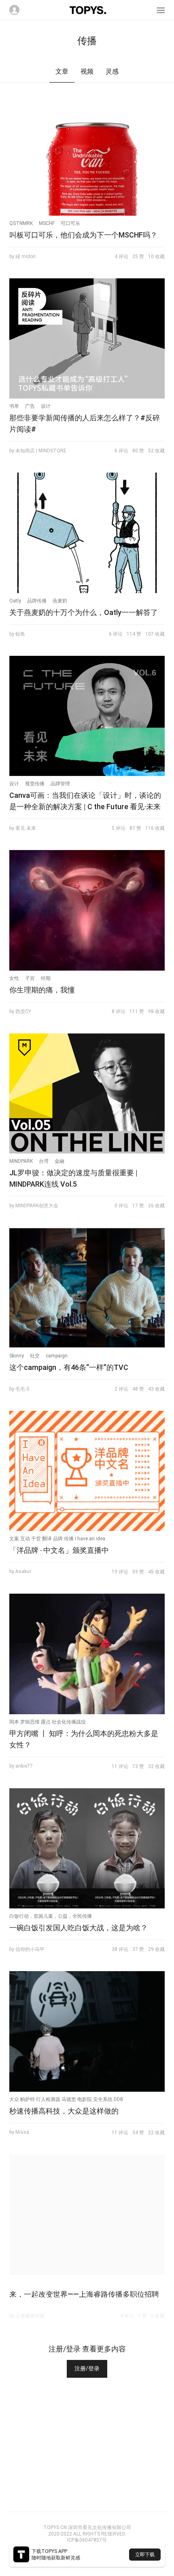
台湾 (44, 1161)
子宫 (30, 978)
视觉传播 (35, 784)
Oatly (15, 601)
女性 (14, 978)
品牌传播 (37, 601)
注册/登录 (87, 2368)
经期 (46, 978)
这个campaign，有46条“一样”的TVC (69, 1367)
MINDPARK (21, 1161)
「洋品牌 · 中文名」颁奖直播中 (59, 1550)
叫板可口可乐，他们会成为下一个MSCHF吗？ (83, 235)
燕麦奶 (60, 601)
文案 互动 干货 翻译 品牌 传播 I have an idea (57, 1539)
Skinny (17, 1356)
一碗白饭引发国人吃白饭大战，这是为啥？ (79, 1928)
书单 (14, 406)
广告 (30, 406)
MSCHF (47, 223)
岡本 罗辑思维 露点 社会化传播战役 (48, 1722)
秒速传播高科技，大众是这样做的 (64, 2111)
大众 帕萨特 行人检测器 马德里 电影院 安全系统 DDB (66, 2099)
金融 (59, 1161)
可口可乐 (70, 223)
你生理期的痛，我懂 (42, 990)
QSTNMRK (21, 223)
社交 (35, 1356)
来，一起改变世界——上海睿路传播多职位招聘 (84, 2294)
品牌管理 (60, 784)
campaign (57, 1356)
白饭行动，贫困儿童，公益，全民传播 (51, 1916)
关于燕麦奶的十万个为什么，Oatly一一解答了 (84, 612)
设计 (46, 406)
